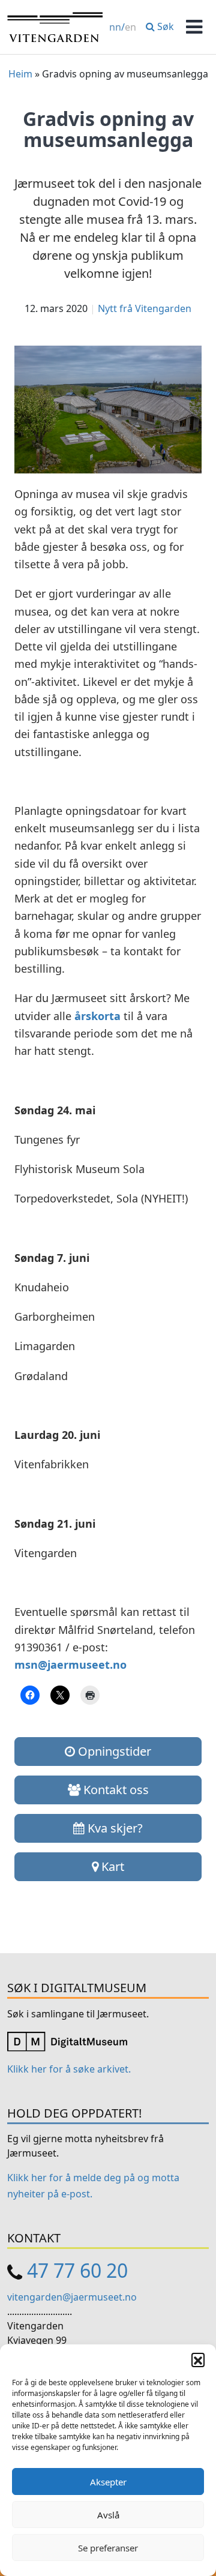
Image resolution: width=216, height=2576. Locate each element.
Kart (111, 1866)
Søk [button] (164, 26)
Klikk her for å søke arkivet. (69, 2069)
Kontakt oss (115, 1790)
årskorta (97, 1016)
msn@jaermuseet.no (70, 1665)
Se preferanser (108, 2548)
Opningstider (113, 1751)
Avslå (108, 2515)
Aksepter (108, 2482)
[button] (198, 2359)
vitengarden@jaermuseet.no (72, 2297)
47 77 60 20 (77, 2270)
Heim (20, 74)
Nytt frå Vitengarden (145, 308)
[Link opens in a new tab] (67, 2041)
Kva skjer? (114, 1828)
